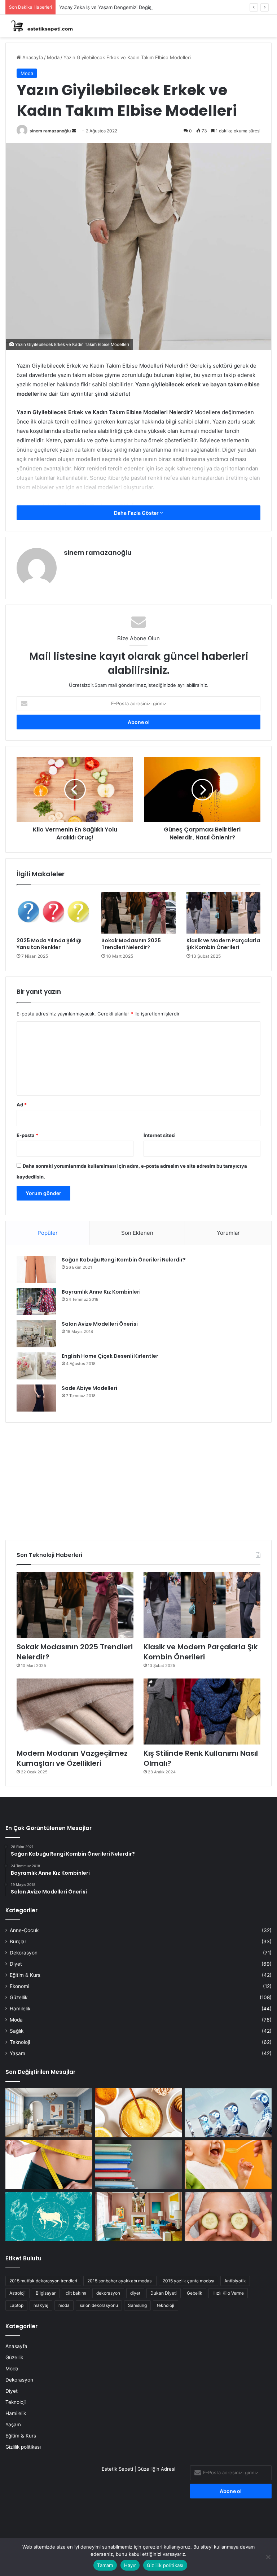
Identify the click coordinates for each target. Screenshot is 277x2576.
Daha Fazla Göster (137, 513)
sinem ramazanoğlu (50, 131)
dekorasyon (108, 2293)
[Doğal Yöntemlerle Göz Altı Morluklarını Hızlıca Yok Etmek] (228, 2216)
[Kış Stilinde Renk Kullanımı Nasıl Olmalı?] (202, 1712)
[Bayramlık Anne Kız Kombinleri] (36, 1302)
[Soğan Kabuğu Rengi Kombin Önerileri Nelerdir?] (36, 1270)
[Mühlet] (40, 26)
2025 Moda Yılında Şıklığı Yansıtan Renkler (49, 944)
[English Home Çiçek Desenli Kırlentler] (36, 1366)
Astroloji (17, 2293)
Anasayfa (32, 57)
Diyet (16, 1964)
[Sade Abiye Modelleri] (36, 1398)
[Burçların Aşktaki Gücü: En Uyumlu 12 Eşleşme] (49, 2216)
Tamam (105, 2565)
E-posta (27, 1135)
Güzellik (19, 1997)
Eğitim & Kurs (25, 1975)
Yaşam (17, 2053)
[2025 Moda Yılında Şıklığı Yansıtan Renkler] (54, 913)
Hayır (130, 2565)
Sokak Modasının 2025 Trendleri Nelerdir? (131, 944)
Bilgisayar (46, 2293)
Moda (53, 57)
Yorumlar (228, 1233)
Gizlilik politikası (23, 2447)
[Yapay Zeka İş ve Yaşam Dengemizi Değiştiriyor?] (228, 2113)
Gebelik (195, 2293)
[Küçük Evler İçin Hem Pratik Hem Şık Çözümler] (49, 2113)
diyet (135, 2293)
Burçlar (18, 1941)
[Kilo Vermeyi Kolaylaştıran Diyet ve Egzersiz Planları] (49, 2165)
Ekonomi (19, 1986)
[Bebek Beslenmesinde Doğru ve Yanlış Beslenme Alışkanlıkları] (228, 2165)
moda (64, 2305)
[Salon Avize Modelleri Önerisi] (36, 1334)
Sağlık (17, 2031)
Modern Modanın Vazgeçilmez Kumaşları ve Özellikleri (72, 1758)
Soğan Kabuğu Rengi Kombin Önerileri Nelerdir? (124, 1260)
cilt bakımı (76, 2293)
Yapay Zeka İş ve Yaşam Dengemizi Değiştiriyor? (113, 7)
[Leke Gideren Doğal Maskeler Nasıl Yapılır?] (139, 2113)
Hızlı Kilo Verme (228, 2293)
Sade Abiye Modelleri (89, 1388)
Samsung (137, 2305)
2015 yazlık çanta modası (188, 2281)
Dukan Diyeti (164, 2293)
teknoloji (166, 2305)
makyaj (41, 2305)
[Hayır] (268, 2557)
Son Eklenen (137, 1233)
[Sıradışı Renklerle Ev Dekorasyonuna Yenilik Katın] (139, 2216)
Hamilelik (20, 2009)
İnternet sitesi (160, 1135)
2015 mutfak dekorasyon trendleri (43, 2281)
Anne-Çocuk (24, 1930)
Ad (22, 1105)
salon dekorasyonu (99, 2305)
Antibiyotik (235, 2281)
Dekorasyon (24, 1953)
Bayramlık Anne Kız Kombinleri (101, 1292)
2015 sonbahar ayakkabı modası (120, 2281)
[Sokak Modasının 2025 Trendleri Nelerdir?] (138, 913)
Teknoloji (20, 2042)
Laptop (16, 2305)
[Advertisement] (138, 1479)
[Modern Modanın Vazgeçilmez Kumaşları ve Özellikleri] (75, 1712)
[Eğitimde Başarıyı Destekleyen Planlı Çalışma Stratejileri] (139, 2165)
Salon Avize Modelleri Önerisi (100, 1324)
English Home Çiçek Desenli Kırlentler (110, 1356)
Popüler (48, 1233)
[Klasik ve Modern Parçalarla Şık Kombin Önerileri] (223, 913)
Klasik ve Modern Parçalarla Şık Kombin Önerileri (223, 944)
